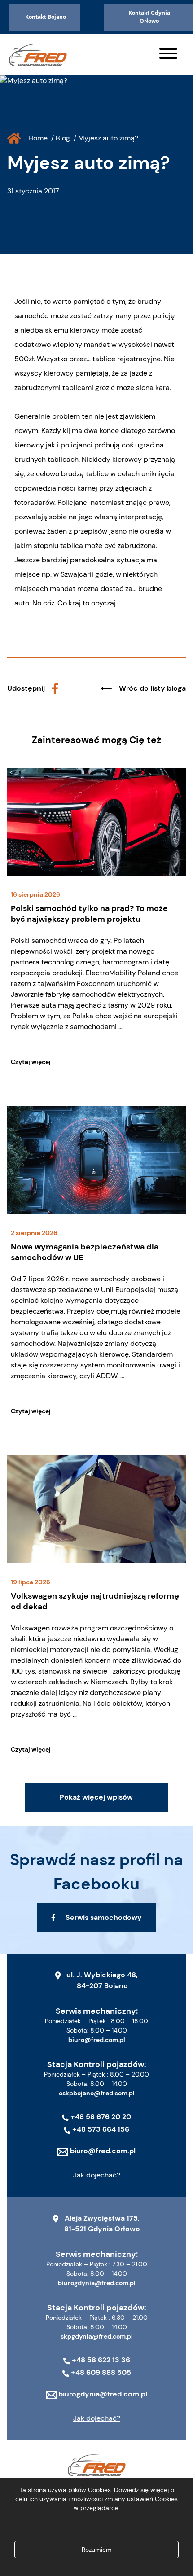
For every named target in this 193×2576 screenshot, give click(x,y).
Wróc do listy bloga (152, 688)
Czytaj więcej (31, 1062)
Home (38, 138)
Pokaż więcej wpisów (96, 1797)
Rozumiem (97, 2550)
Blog (63, 138)
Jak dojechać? (97, 2175)
